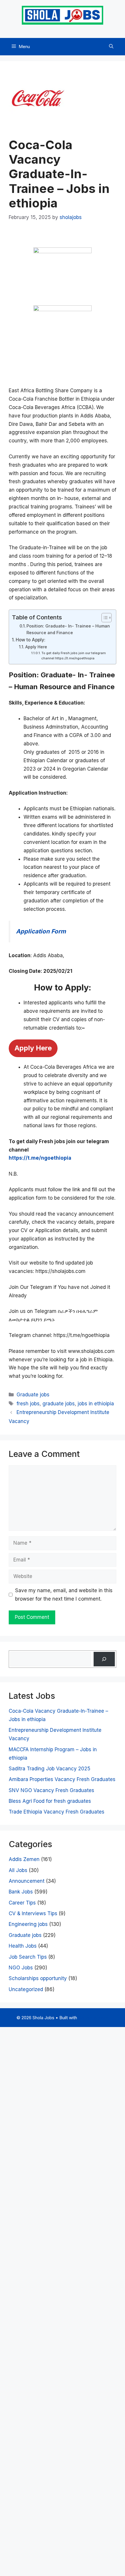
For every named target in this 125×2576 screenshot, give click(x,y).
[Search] (104, 1659)
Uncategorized (26, 1989)
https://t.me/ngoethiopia (40, 1158)
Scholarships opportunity (38, 1978)
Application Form (41, 931)
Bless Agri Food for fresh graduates (50, 1801)
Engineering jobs (28, 1924)
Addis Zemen (24, 1859)
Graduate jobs (33, 1395)
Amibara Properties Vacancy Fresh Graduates (62, 1779)
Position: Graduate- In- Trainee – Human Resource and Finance (68, 629)
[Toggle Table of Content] (104, 618)
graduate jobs (59, 1404)
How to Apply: (31, 640)
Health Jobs (23, 1946)
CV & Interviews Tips (33, 1913)
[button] (111, 47)
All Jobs (18, 1870)
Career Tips (22, 1903)
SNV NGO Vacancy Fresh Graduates (51, 1790)
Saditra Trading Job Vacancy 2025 (50, 1769)
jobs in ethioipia (96, 1404)
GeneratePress (93, 2018)
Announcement (27, 1881)
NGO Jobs (21, 1968)
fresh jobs (28, 1404)
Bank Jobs (21, 1892)
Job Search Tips (28, 1957)
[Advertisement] (63, 2300)
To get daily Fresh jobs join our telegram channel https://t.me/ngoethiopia (74, 656)
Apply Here (36, 647)
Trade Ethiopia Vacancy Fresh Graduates (57, 1812)
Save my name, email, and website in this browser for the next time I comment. (64, 1595)
